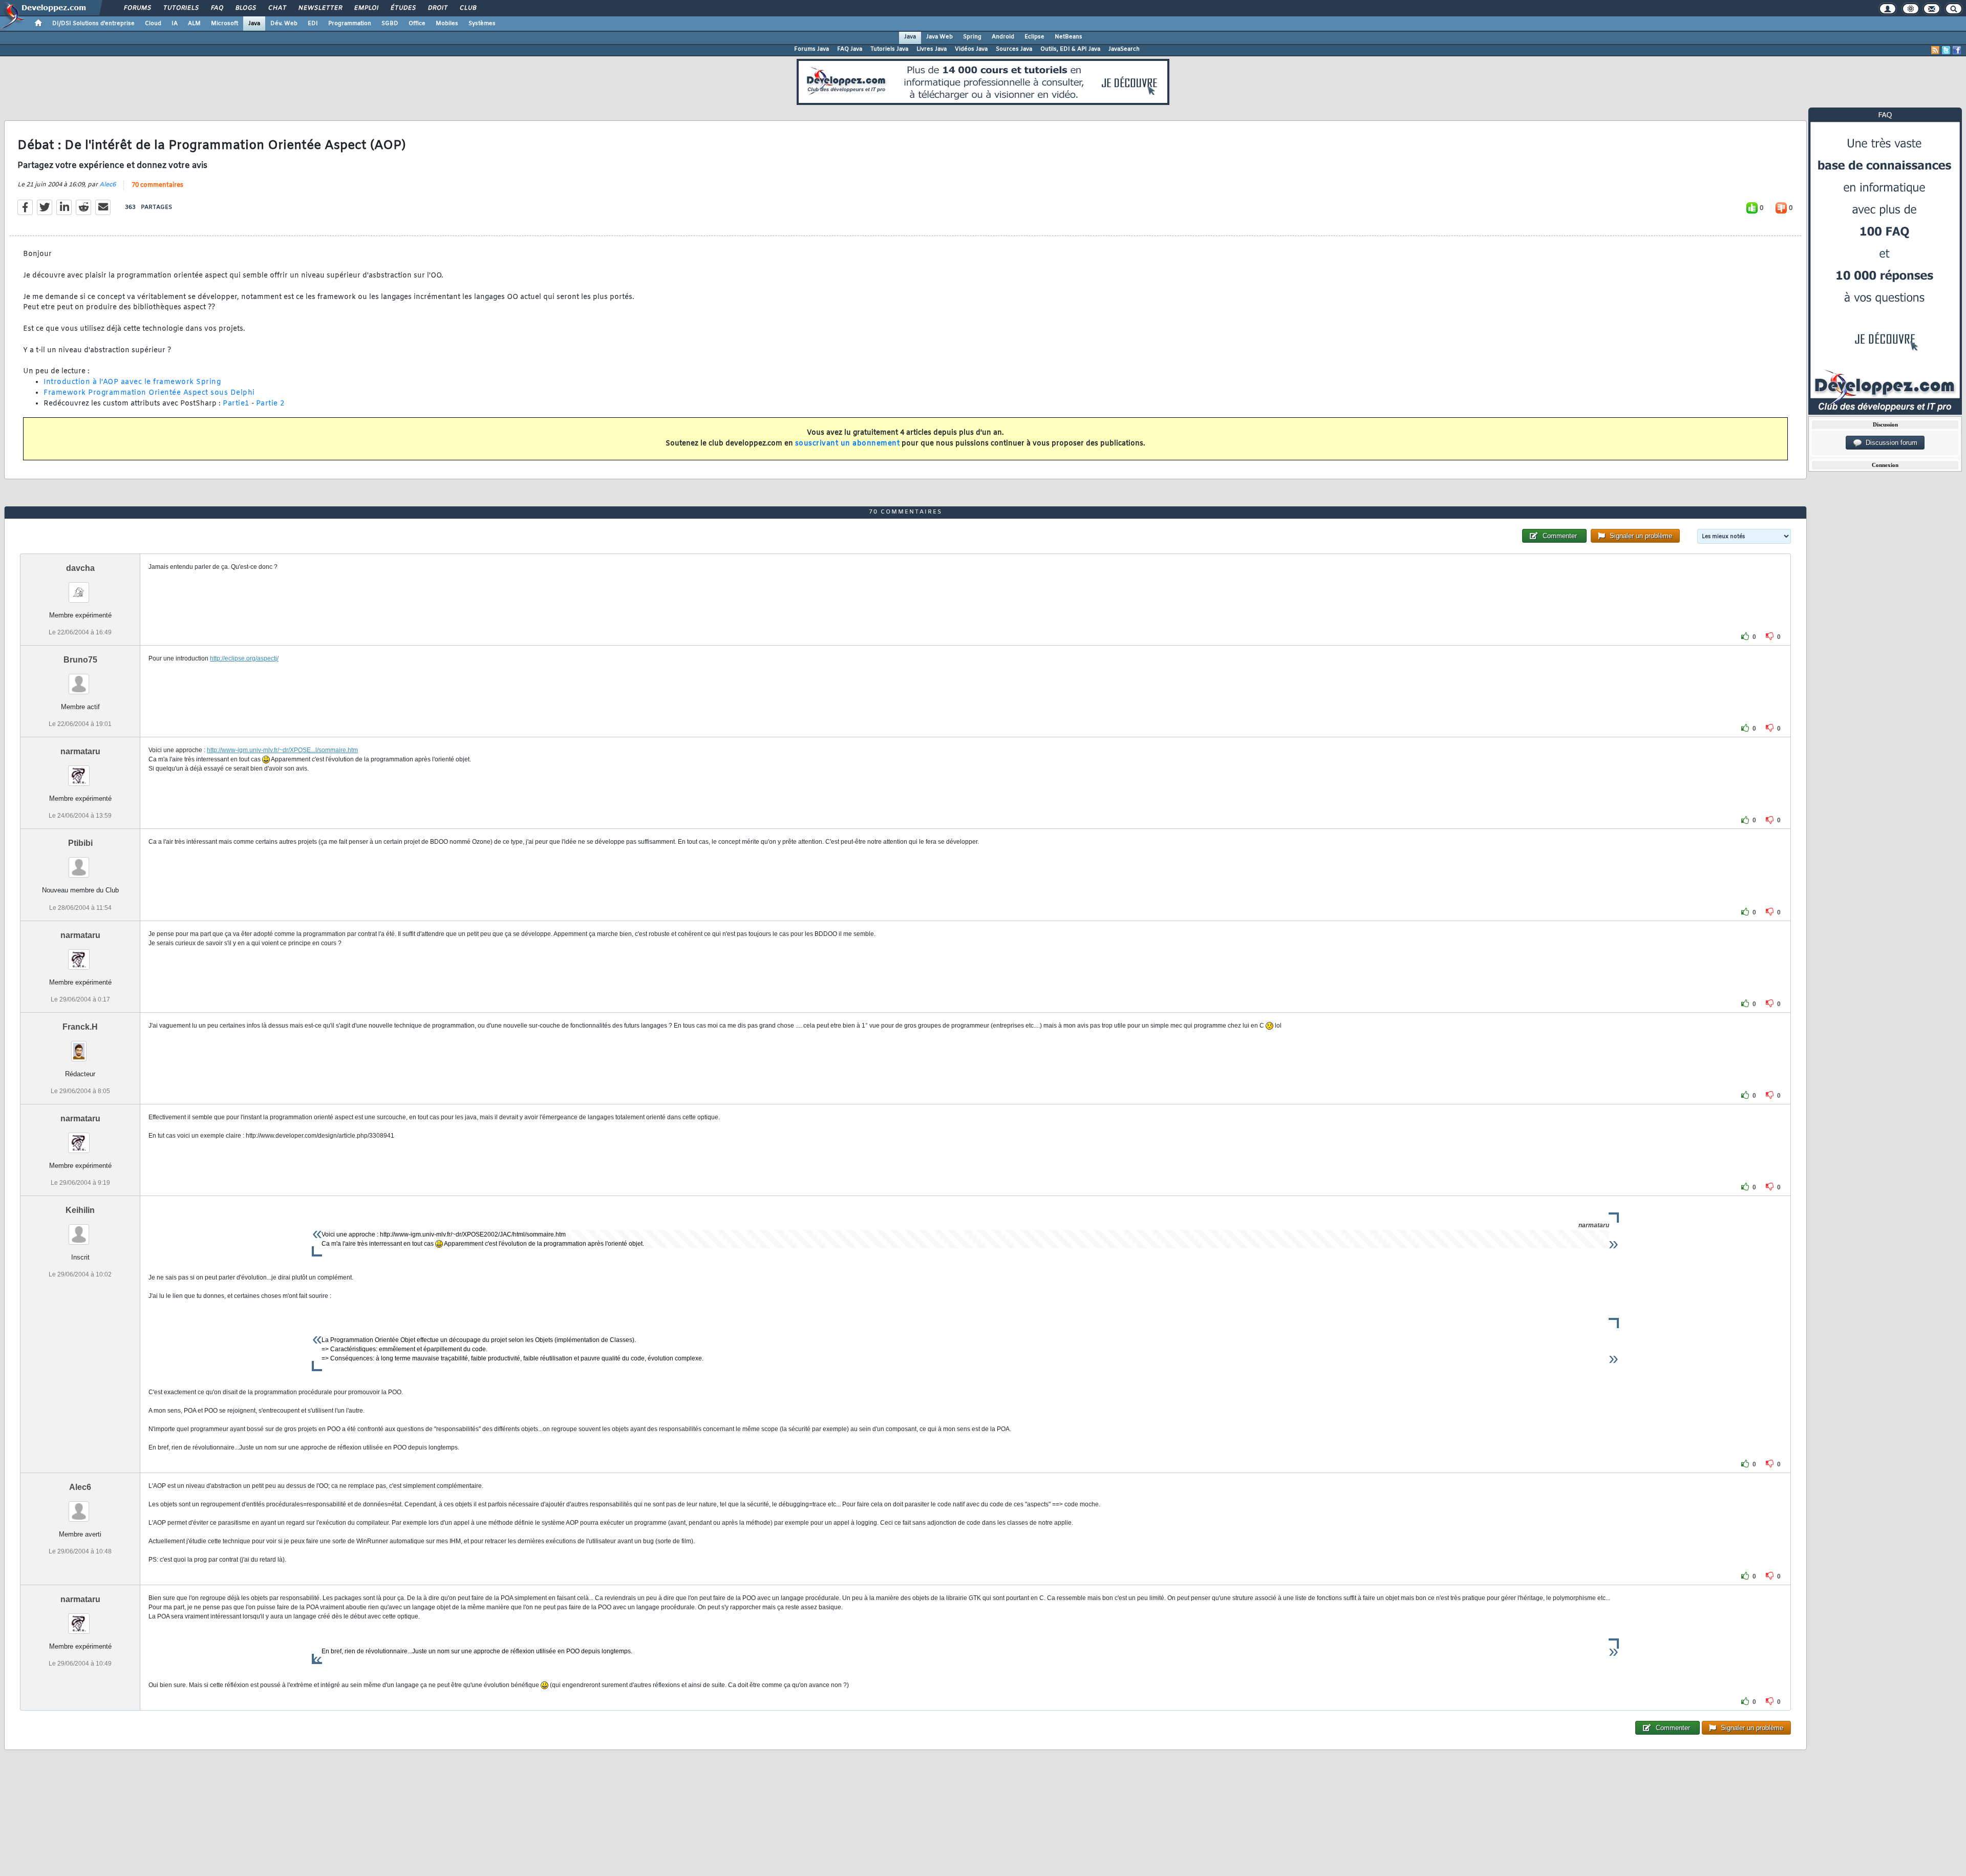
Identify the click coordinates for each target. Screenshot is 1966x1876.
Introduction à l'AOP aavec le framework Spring (132, 382)
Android (1003, 37)
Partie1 (236, 404)
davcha (80, 568)
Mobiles (447, 24)
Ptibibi (80, 843)
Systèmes (482, 24)
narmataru (80, 751)
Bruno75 (80, 660)
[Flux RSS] (1935, 50)
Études (403, 8)
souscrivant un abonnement (848, 444)
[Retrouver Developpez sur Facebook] (1957, 50)
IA (175, 24)
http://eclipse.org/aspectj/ (244, 658)
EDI (313, 24)
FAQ (217, 8)
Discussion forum (1889, 443)
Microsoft (225, 24)
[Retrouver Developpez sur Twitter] (1946, 50)
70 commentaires (157, 185)
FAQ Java (850, 49)
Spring (972, 37)
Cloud (153, 24)
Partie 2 (270, 404)
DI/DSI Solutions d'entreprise (93, 24)
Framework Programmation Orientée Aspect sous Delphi (149, 393)
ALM (194, 24)
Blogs (245, 8)
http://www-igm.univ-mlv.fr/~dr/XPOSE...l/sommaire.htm (282, 750)
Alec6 (108, 185)
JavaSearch (1124, 49)
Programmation (350, 24)
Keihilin (80, 1210)
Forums (137, 8)
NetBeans (1069, 37)
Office (417, 24)
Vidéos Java (971, 49)
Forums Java (811, 49)
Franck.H (80, 1027)
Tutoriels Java (889, 49)
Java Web (939, 37)
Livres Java (932, 49)
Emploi (366, 8)
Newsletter (320, 8)
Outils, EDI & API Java (1070, 49)
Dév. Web (284, 24)
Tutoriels (180, 8)
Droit (437, 8)
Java (254, 24)
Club (467, 8)
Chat (277, 8)
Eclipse (1034, 37)
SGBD (390, 24)
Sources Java (1014, 49)
